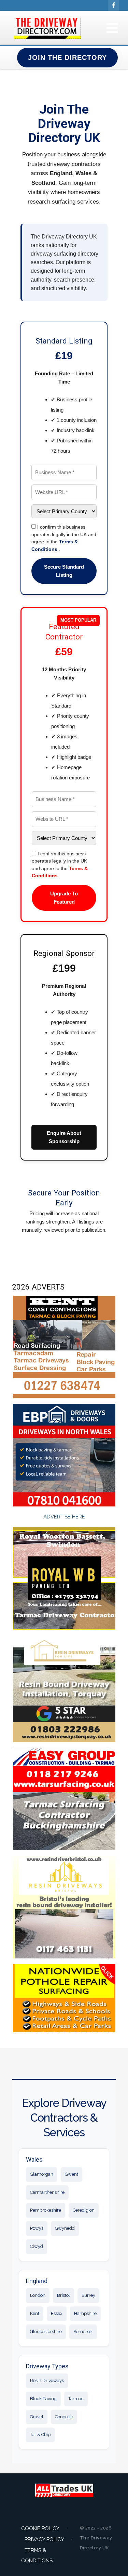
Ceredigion (84, 2210)
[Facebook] (114, 5)
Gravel (37, 2417)
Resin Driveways (47, 2380)
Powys (37, 2228)
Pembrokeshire (46, 2210)
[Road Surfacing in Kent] (64, 1346)
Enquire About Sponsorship (64, 1137)
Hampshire (85, 2313)
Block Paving (43, 2399)
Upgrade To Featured (64, 898)
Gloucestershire (46, 2332)
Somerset (83, 2332)
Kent (35, 2313)
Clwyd (37, 2246)
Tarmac (76, 2399)
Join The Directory (67, 57)
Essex (57, 2313)
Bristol (63, 2295)
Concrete (64, 2417)
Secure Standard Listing (64, 571)
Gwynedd (65, 2228)
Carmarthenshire (47, 2192)
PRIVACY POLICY (44, 2539)
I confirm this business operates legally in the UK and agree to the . (64, 538)
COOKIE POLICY (40, 2528)
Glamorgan (42, 2174)
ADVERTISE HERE (64, 1517)
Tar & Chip (40, 2435)
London (38, 2295)
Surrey (88, 2295)
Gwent (72, 2174)
